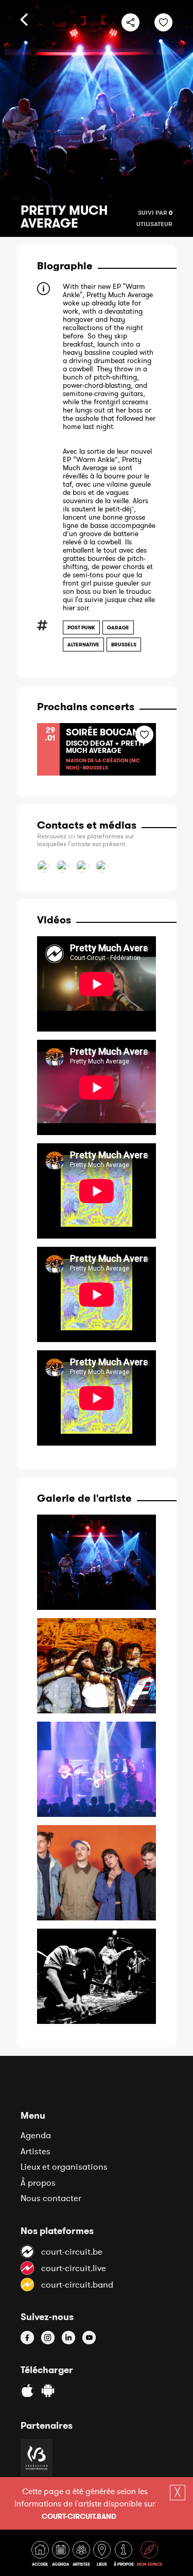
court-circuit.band (79, 2516)
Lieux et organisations (64, 2167)
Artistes (36, 2151)
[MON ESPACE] (150, 2556)
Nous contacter (51, 2198)
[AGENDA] (62, 2556)
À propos (38, 2183)
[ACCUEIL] (41, 2556)
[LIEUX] (103, 2556)
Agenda (36, 2135)
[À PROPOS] (125, 2556)
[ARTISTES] (82, 2556)
